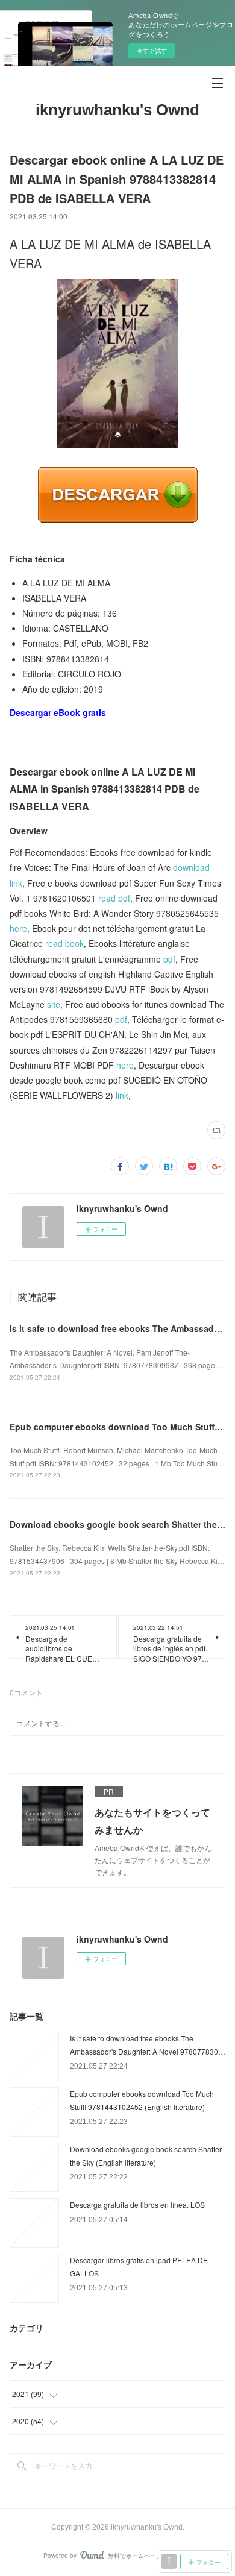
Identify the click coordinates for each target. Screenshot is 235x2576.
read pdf (114, 898)
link (122, 1095)
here (18, 928)
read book (64, 943)
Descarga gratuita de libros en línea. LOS (137, 2204)
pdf (169, 959)
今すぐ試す (152, 51)
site (54, 1004)
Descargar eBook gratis (58, 712)
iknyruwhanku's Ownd (117, 110)
